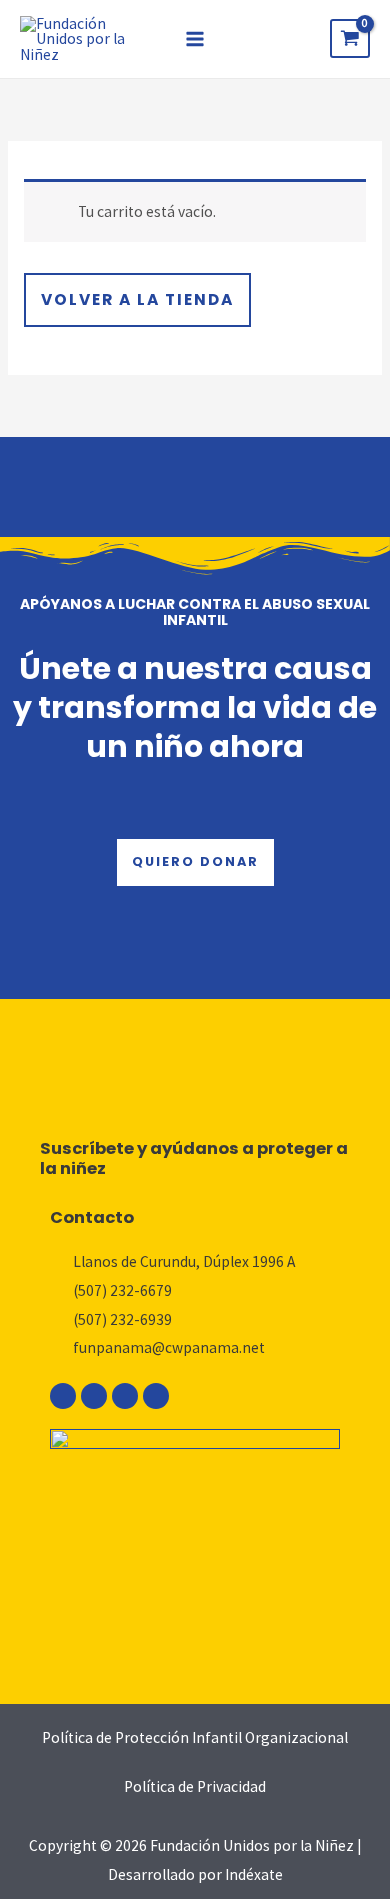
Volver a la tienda (137, 299)
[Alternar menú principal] (195, 39)
